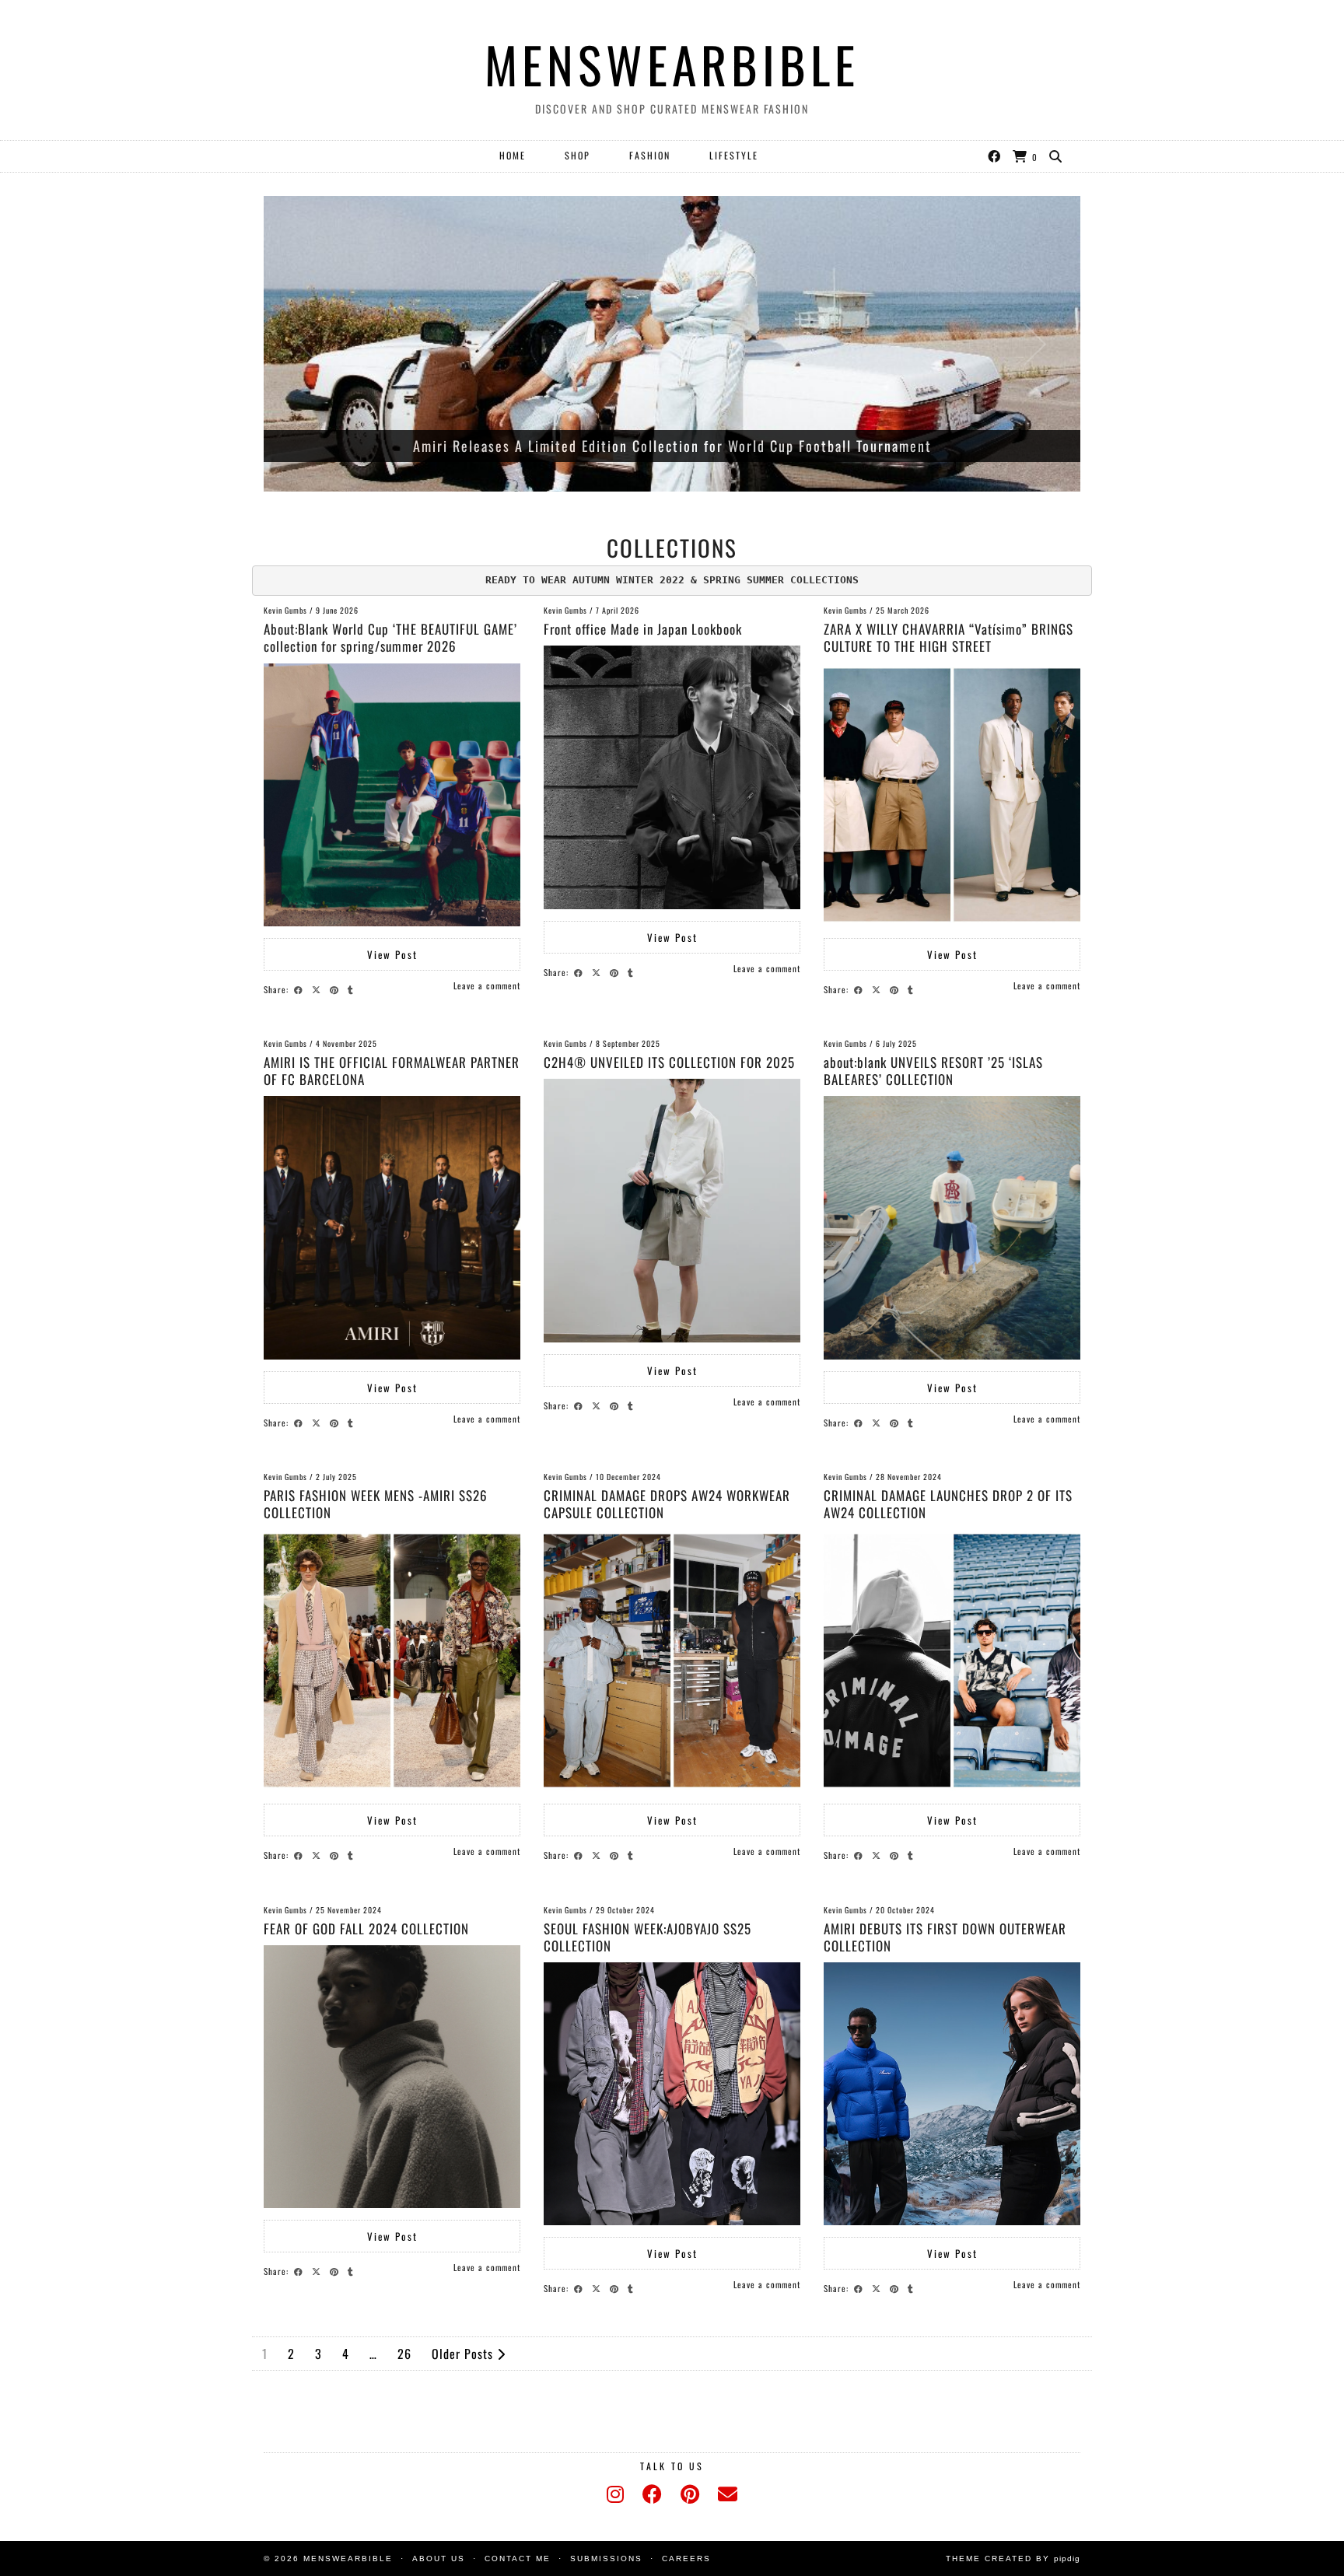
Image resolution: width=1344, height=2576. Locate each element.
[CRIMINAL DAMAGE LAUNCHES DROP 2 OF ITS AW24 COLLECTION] (952, 1661)
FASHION (650, 155)
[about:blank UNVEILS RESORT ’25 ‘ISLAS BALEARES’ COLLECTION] (952, 1227)
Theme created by (1013, 2558)
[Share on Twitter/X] (318, 989)
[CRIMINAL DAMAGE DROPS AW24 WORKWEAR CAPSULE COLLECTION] (672, 1661)
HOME (513, 155)
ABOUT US (439, 2558)
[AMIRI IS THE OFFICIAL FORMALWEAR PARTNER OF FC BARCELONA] (392, 1227)
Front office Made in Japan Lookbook (643, 629)
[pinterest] (690, 2494)
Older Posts (464, 2354)
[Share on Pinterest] (336, 989)
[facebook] (652, 2494)
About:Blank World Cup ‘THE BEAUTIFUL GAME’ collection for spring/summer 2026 (390, 637)
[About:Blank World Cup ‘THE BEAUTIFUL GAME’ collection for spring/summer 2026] (392, 795)
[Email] (728, 2494)
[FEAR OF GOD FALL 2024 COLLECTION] (392, 2077)
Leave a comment (487, 985)
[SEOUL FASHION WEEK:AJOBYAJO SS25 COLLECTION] (672, 2094)
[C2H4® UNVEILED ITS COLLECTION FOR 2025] (672, 1210)
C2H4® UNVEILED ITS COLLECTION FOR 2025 (669, 1062)
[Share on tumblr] (353, 989)
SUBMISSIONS (606, 2558)
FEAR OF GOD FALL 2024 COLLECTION (366, 1928)
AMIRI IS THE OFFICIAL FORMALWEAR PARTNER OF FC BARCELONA (392, 1071)
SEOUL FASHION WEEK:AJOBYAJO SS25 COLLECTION (647, 1937)
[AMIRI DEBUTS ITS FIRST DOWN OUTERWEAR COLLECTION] (952, 2094)
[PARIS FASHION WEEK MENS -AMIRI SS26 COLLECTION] (392, 1661)
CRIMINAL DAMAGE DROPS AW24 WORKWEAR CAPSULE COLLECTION (667, 1504)
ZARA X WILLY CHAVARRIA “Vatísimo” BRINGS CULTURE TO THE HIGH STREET (948, 637)
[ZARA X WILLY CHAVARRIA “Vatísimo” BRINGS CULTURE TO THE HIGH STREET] (952, 795)
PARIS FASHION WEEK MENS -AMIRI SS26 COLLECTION (376, 1504)
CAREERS (686, 2558)
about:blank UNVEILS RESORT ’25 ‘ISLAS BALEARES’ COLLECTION (933, 1071)
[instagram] (615, 2494)
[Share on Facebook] (301, 989)
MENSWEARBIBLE (672, 64)
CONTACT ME (518, 2558)
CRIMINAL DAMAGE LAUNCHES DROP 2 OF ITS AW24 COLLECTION (948, 1504)
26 (404, 2354)
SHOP (577, 155)
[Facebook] (995, 156)
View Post (392, 954)
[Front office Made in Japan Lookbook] (672, 777)
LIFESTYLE (734, 155)
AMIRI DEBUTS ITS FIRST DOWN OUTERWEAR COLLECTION (945, 1937)
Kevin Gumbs (285, 610)
